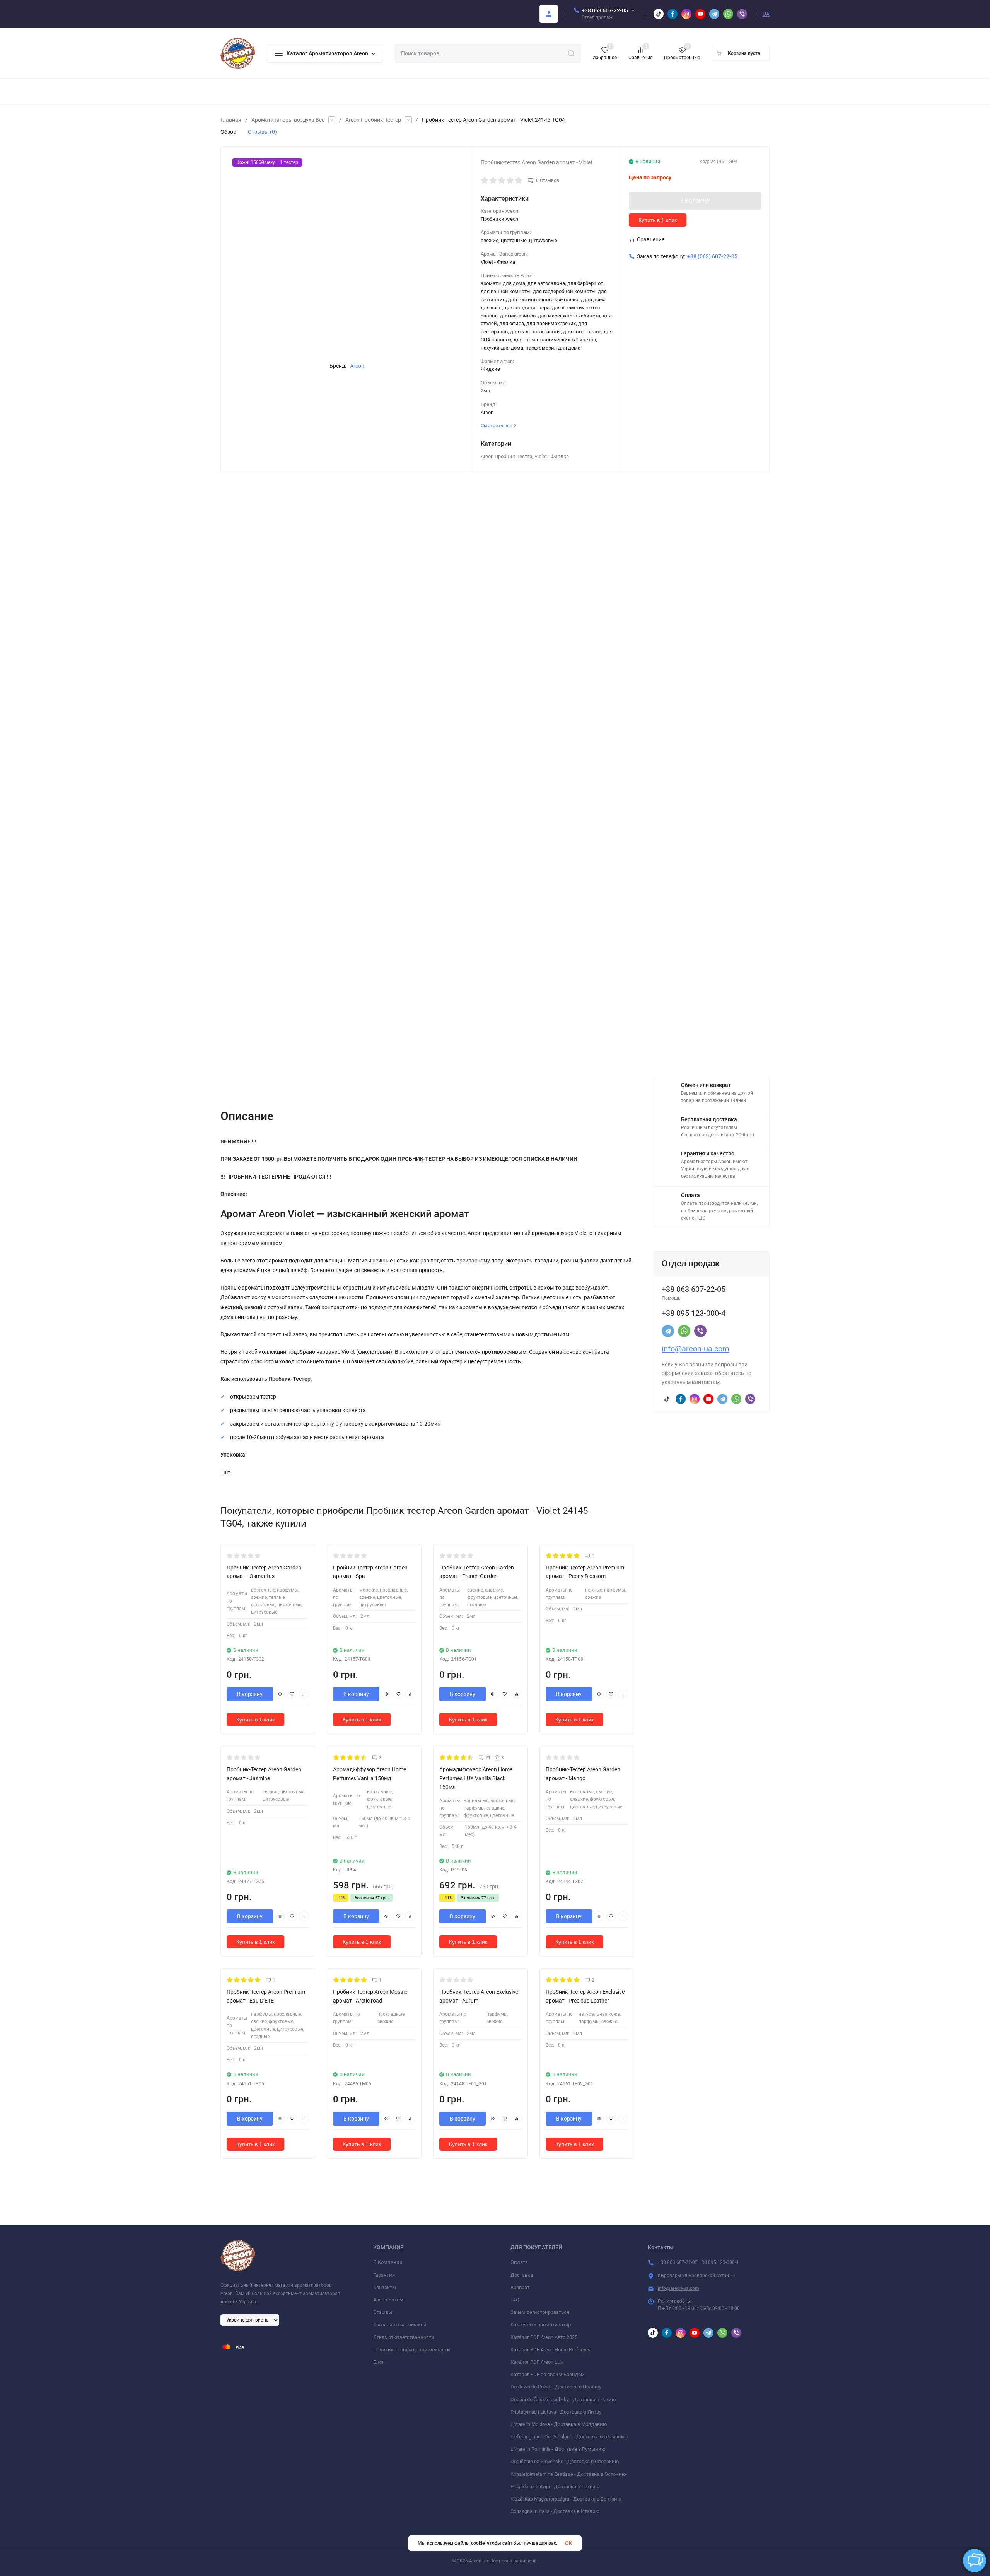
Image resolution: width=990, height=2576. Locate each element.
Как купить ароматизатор (541, 2324)
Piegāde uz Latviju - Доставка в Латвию (555, 2486)
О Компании (388, 2262)
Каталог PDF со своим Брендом (548, 2374)
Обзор (228, 132)
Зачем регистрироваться (540, 2312)
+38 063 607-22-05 (605, 10)
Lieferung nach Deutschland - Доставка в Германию (569, 2437)
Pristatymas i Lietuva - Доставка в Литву (556, 2412)
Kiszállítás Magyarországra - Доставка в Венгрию (566, 2499)
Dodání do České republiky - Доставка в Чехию (563, 2399)
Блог (379, 2362)
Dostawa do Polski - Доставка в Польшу (556, 2387)
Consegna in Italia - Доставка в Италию (555, 2511)
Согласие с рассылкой (400, 2324)
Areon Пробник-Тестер (373, 120)
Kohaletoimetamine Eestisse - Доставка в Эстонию (568, 2474)
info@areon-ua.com (696, 1349)
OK (569, 2543)
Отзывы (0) (262, 132)
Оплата (519, 2262)
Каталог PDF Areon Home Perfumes (550, 2350)
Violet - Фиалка (552, 456)
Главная (231, 120)
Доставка (522, 2275)
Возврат (520, 2287)
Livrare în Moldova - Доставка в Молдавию (559, 2424)
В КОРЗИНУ (695, 201)
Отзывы (383, 2312)
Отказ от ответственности (404, 2337)
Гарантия (384, 2275)
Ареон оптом (388, 2300)
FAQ (515, 2300)
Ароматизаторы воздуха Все (288, 120)
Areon (357, 366)
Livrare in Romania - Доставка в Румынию (558, 2449)
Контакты (385, 2287)
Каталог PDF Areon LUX (537, 2362)
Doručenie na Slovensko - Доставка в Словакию (565, 2461)
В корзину (250, 1694)
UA (766, 14)
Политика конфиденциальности (412, 2350)
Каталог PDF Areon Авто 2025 (544, 2337)
